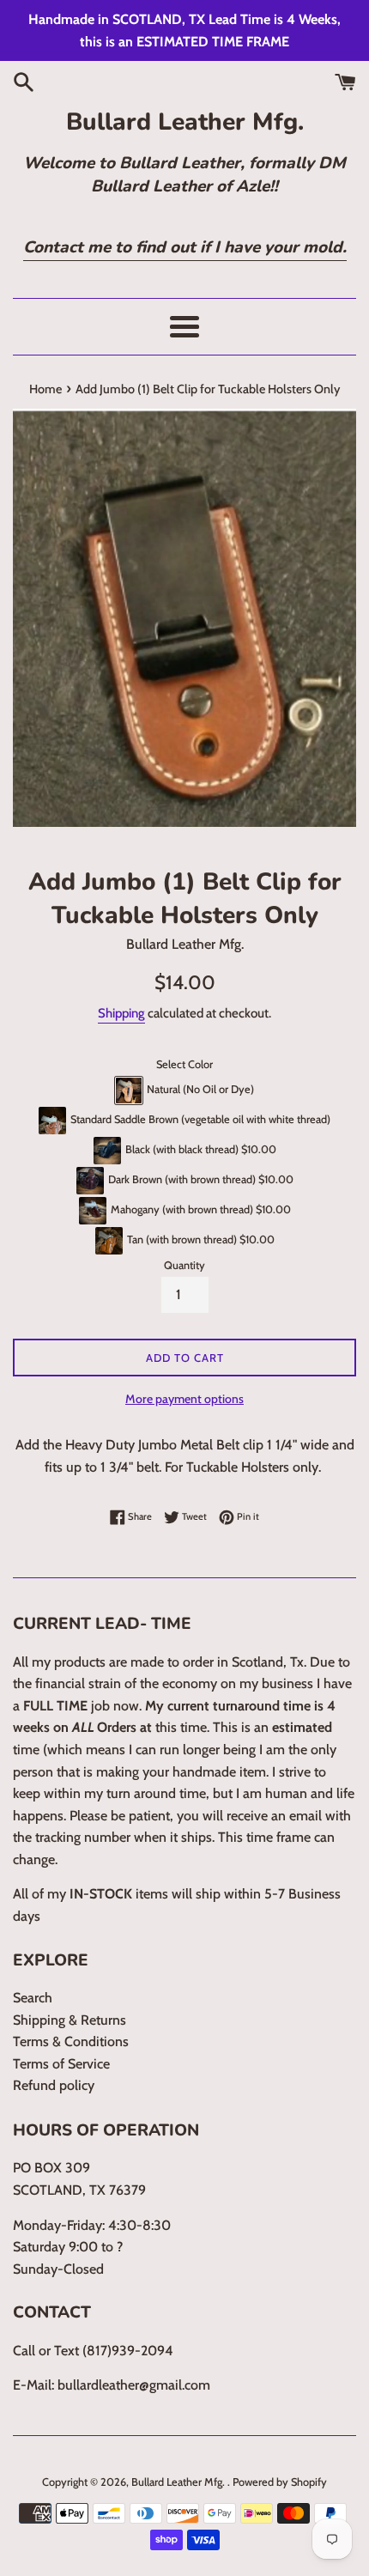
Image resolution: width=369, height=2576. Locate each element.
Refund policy (54, 2085)
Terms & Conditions (71, 2041)
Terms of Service (61, 2064)
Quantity (184, 1265)
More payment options (184, 1399)
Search (33, 1998)
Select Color (184, 1064)
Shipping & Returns (70, 2020)
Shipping (121, 1013)
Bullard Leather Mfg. (185, 122)
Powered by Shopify (280, 2482)
